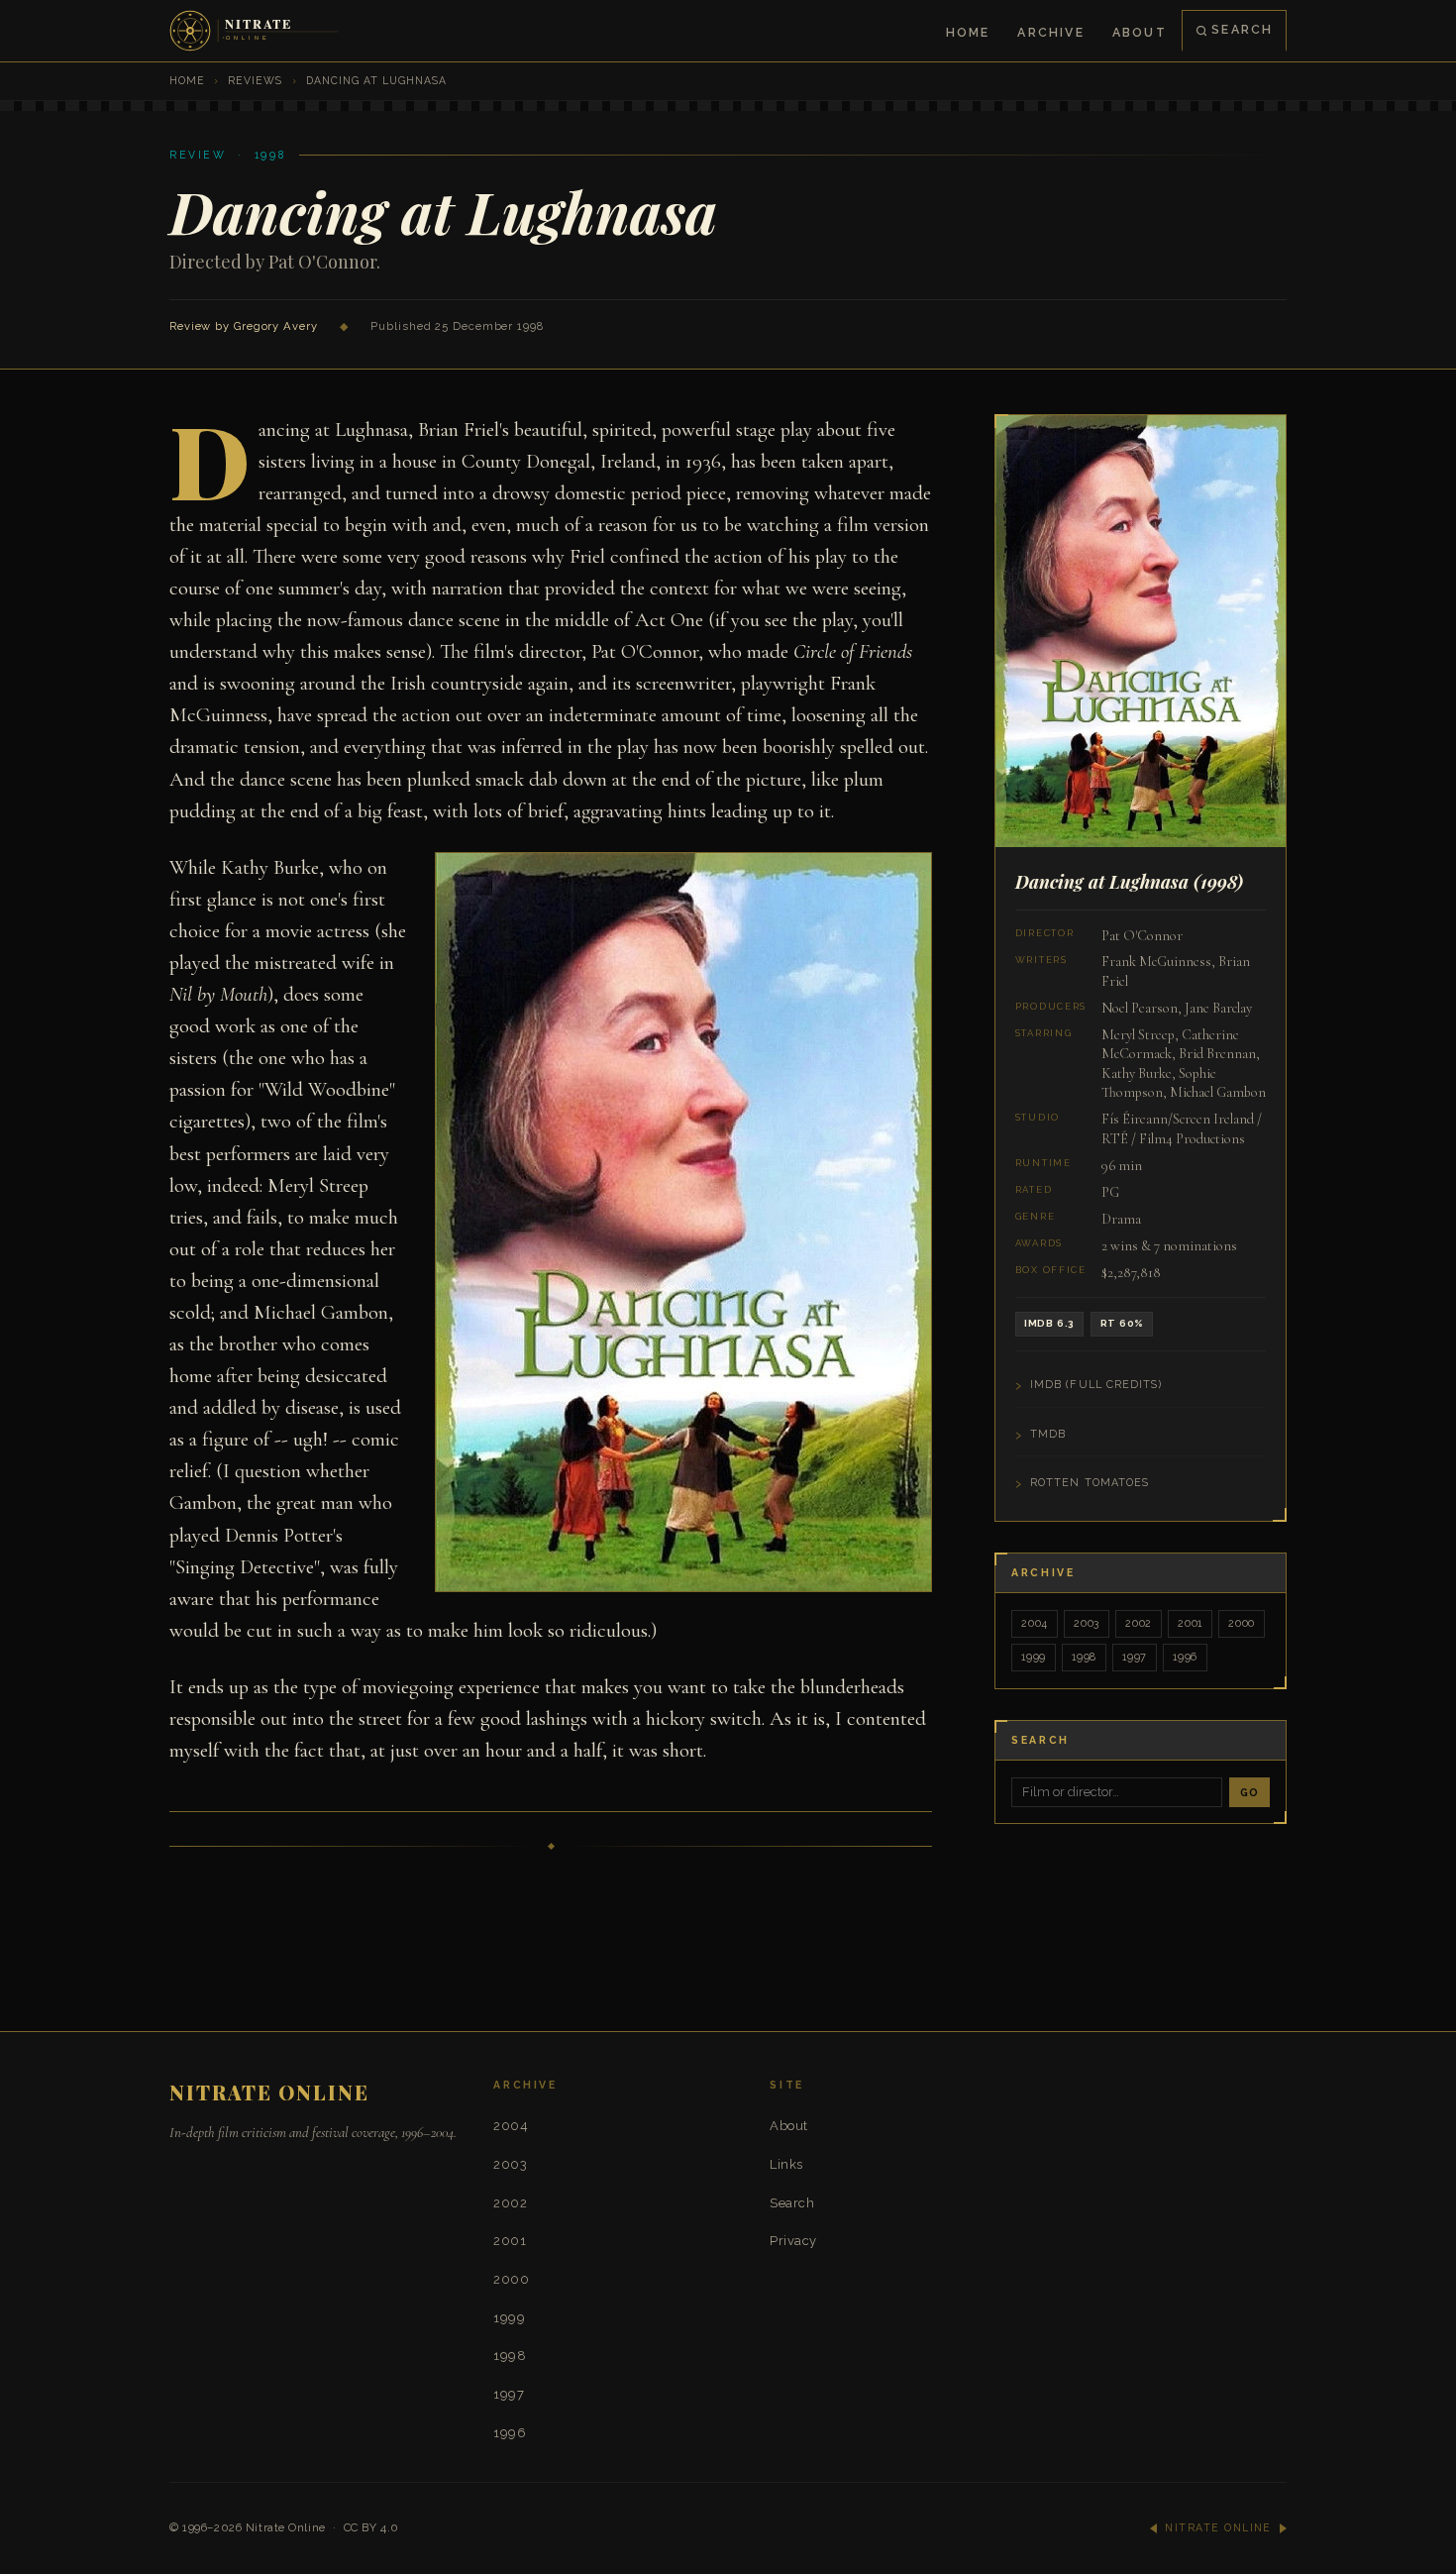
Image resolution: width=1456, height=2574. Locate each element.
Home (968, 32)
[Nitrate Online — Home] (256, 31)
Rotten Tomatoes (1090, 1483)
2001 (1190, 1623)
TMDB (1048, 1434)
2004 (1035, 1623)
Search (1242, 29)
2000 (1242, 1623)
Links (786, 2164)
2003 (1087, 1623)
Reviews (255, 80)
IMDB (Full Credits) (1096, 1385)
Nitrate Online (286, 2527)
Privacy (793, 2241)
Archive (1050, 32)
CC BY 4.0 (371, 2527)
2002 (1139, 1623)
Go (1249, 1792)
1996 (1185, 1657)
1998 (1084, 1657)
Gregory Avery (276, 326)
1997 (1135, 1657)
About (1140, 32)
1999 (1034, 1657)
